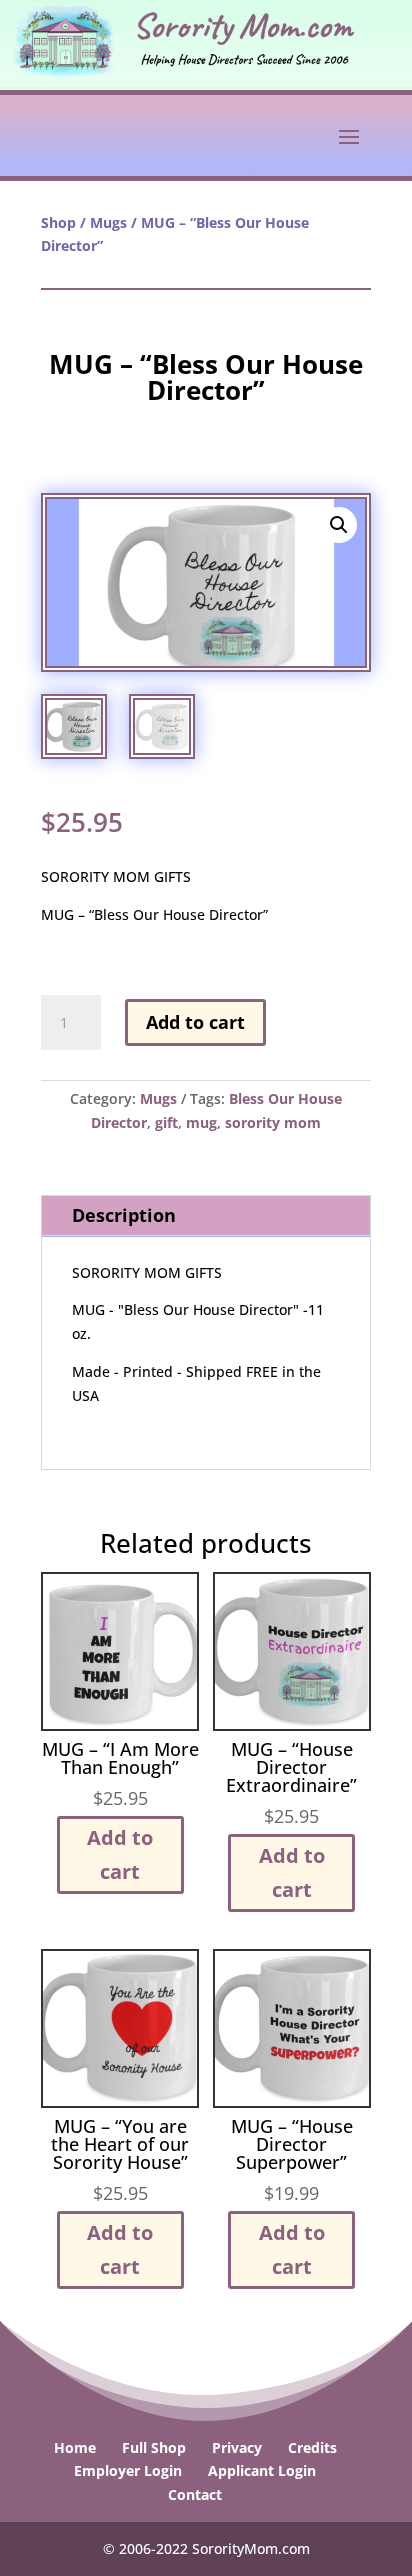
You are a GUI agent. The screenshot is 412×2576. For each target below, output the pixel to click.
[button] (339, 525)
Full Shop (154, 2447)
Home (75, 2447)
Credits (312, 2447)
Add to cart (195, 1022)
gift (166, 1122)
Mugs (108, 222)
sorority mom (273, 1122)
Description (124, 1215)
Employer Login (128, 2470)
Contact (195, 2494)
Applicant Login (262, 2470)
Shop (58, 222)
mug (201, 1122)
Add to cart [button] (120, 1854)
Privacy (237, 2447)
